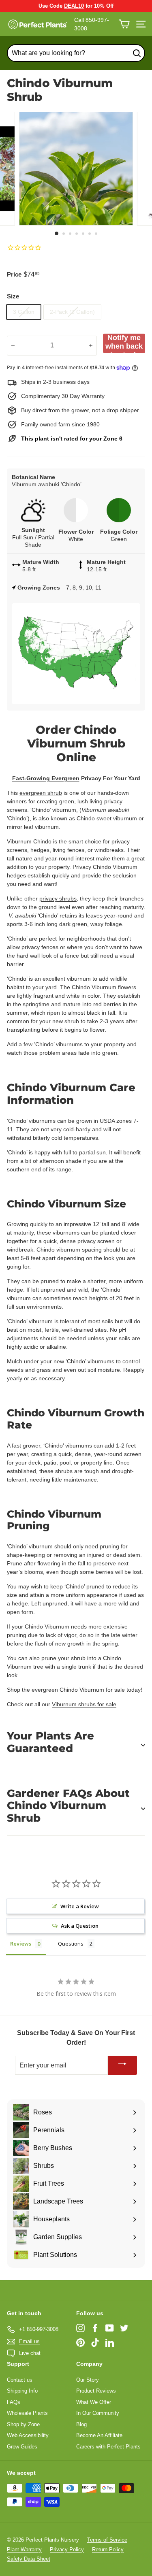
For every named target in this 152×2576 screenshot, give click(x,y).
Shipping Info (22, 2391)
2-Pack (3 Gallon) (72, 312)
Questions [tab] (71, 1944)
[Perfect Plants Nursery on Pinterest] (80, 2343)
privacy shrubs (58, 898)
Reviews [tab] (21, 1944)
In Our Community (98, 2413)
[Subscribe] (122, 2065)
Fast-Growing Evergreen (46, 778)
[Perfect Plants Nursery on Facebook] (95, 2328)
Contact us (20, 2380)
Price (14, 274)
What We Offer (94, 2402)
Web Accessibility (28, 2435)
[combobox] (76, 53)
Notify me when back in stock (124, 343)
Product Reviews (96, 2391)
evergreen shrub (41, 793)
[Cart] (124, 24)
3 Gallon (24, 312)
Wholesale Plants (27, 2413)
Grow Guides (22, 2447)
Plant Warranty (24, 2549)
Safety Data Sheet (29, 2559)
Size (13, 296)
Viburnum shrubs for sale (84, 1704)
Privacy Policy (67, 2549)
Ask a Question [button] (80, 1926)
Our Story (88, 2380)
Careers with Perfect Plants (108, 2447)
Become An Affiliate (99, 2435)
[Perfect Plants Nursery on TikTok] (95, 2343)
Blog (81, 2424)
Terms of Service (107, 2540)
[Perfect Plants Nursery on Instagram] (80, 2328)
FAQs (14, 2402)
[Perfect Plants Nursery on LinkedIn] (110, 2343)
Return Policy (108, 2549)
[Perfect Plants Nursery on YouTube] (110, 2328)
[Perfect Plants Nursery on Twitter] (124, 2328)
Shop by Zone (23, 2424)
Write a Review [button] (80, 1906)
